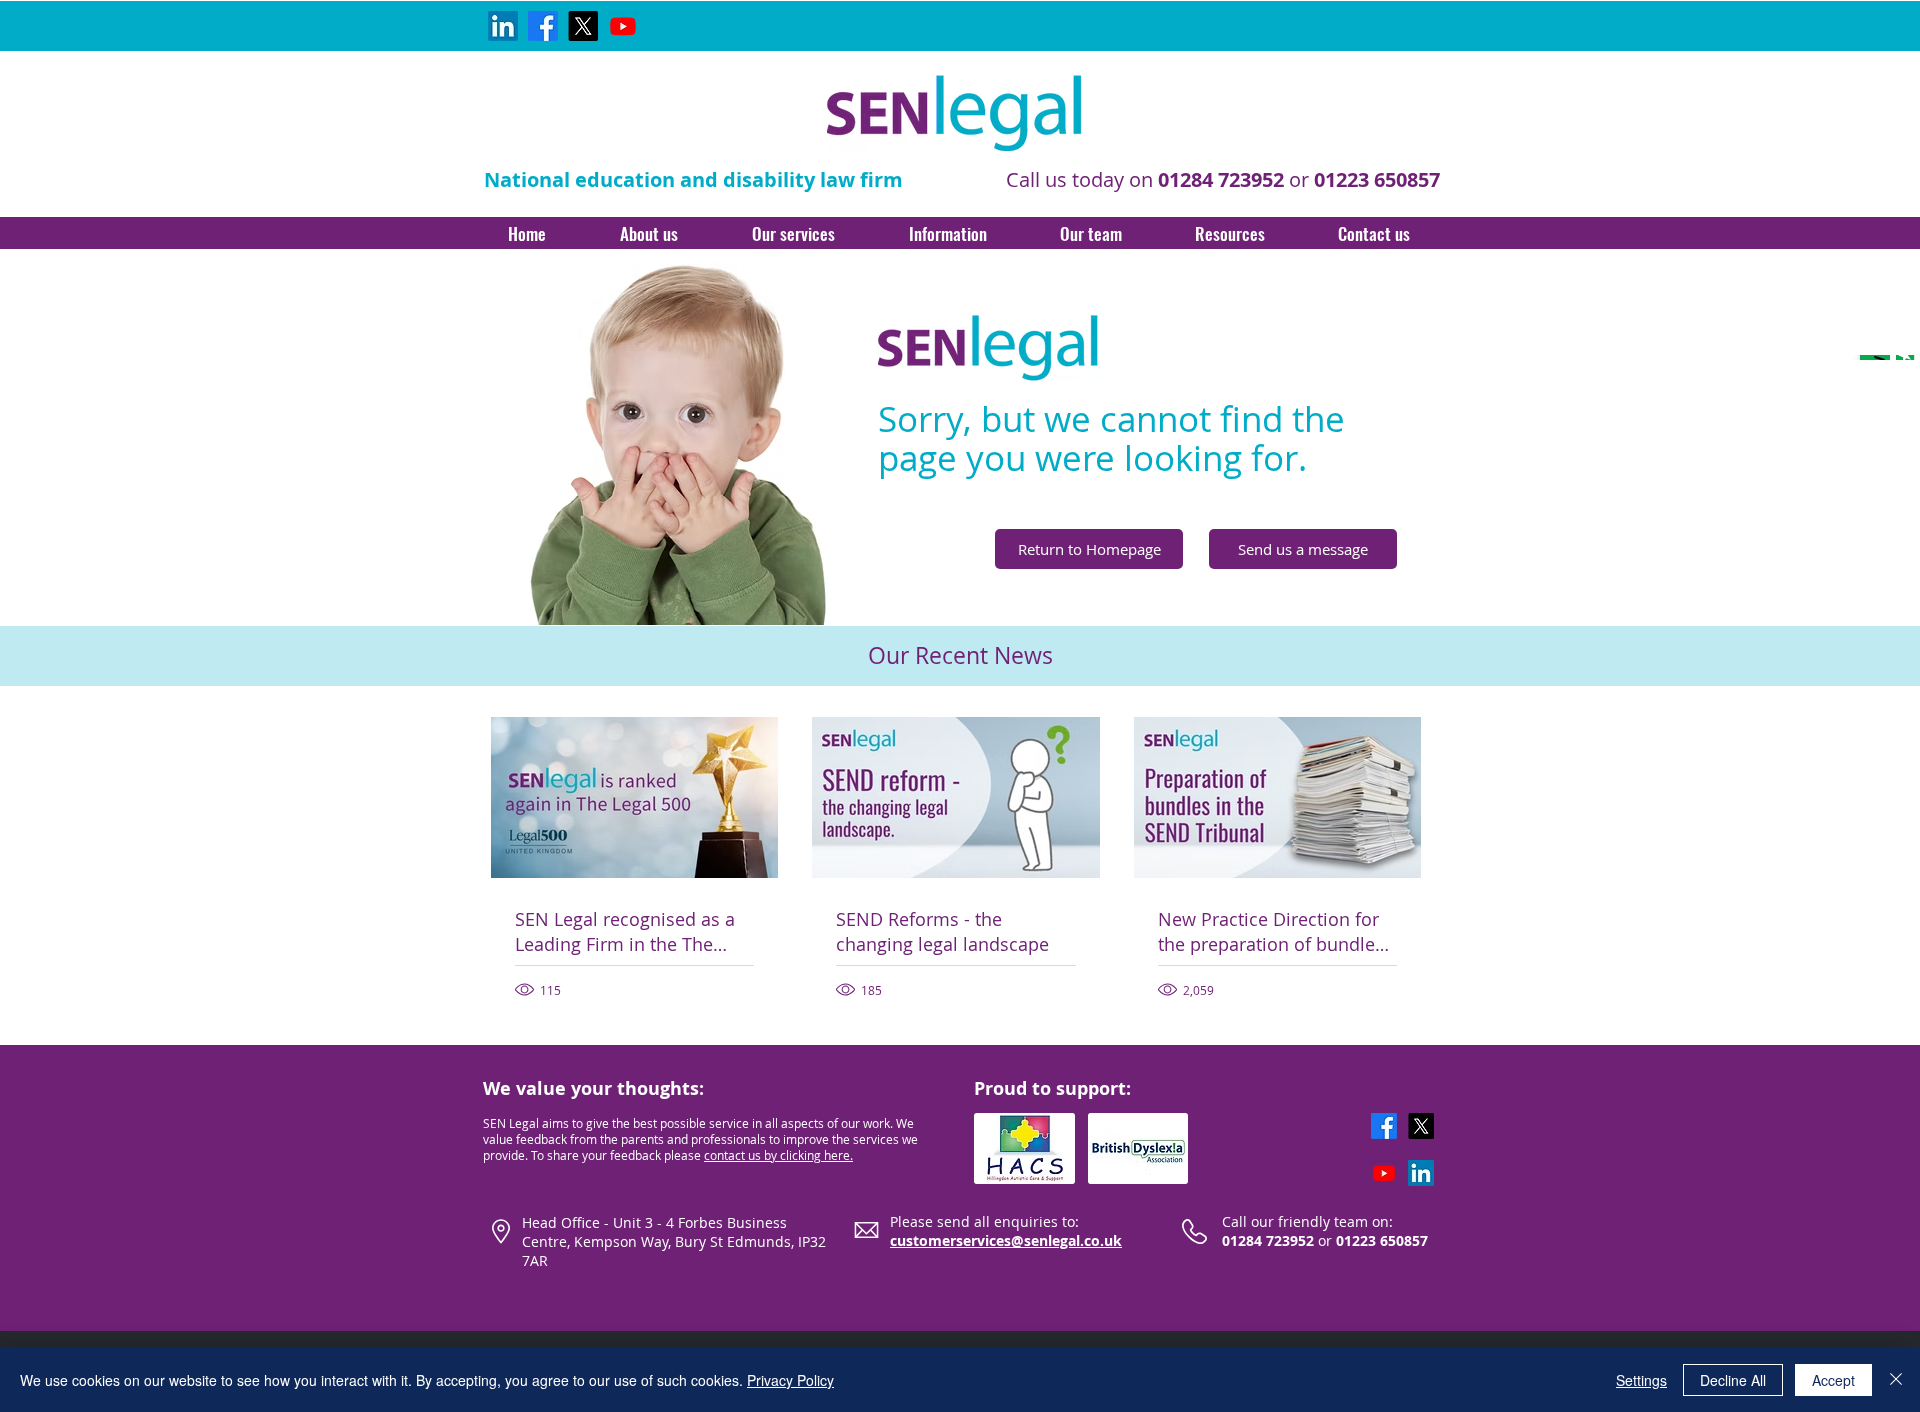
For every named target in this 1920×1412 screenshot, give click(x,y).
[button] (649, 232)
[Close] (1896, 1380)
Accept (1833, 1380)
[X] (583, 26)
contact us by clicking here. (778, 1155)
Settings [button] (1641, 1380)
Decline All (1733, 1380)
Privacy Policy (790, 1380)
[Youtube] (623, 26)
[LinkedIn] (503, 26)
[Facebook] (543, 26)
